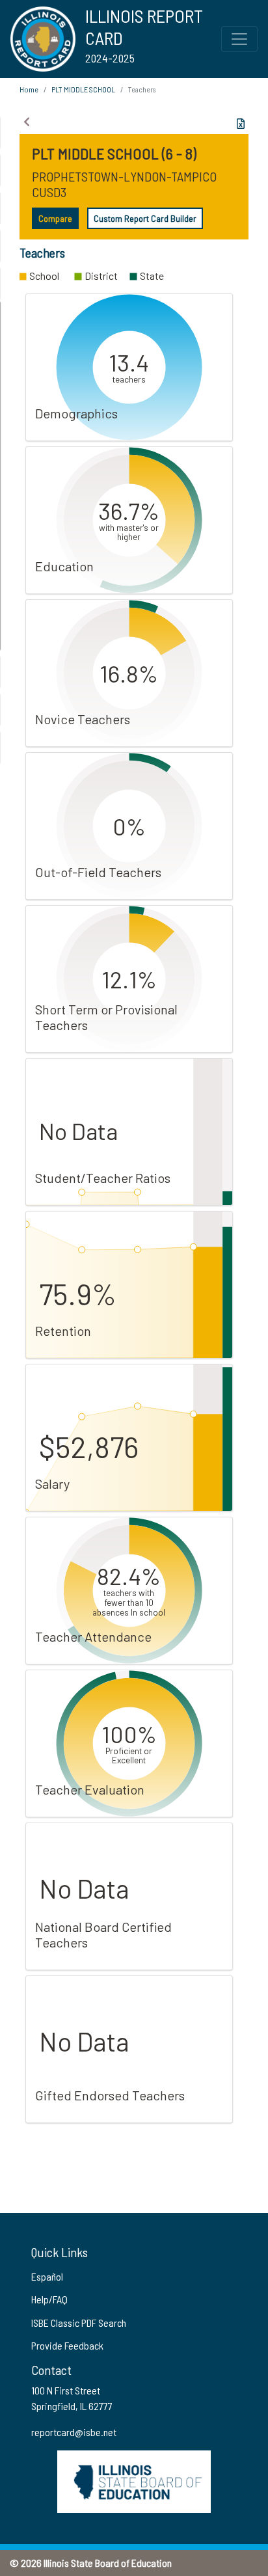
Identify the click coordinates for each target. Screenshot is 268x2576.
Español (47, 2276)
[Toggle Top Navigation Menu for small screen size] (239, 39)
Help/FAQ (49, 2299)
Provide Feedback (67, 2345)
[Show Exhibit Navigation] (27, 122)
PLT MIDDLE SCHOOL (83, 89)
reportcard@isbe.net (74, 2432)
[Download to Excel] (241, 124)
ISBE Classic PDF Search (79, 2323)
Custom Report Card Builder (145, 218)
